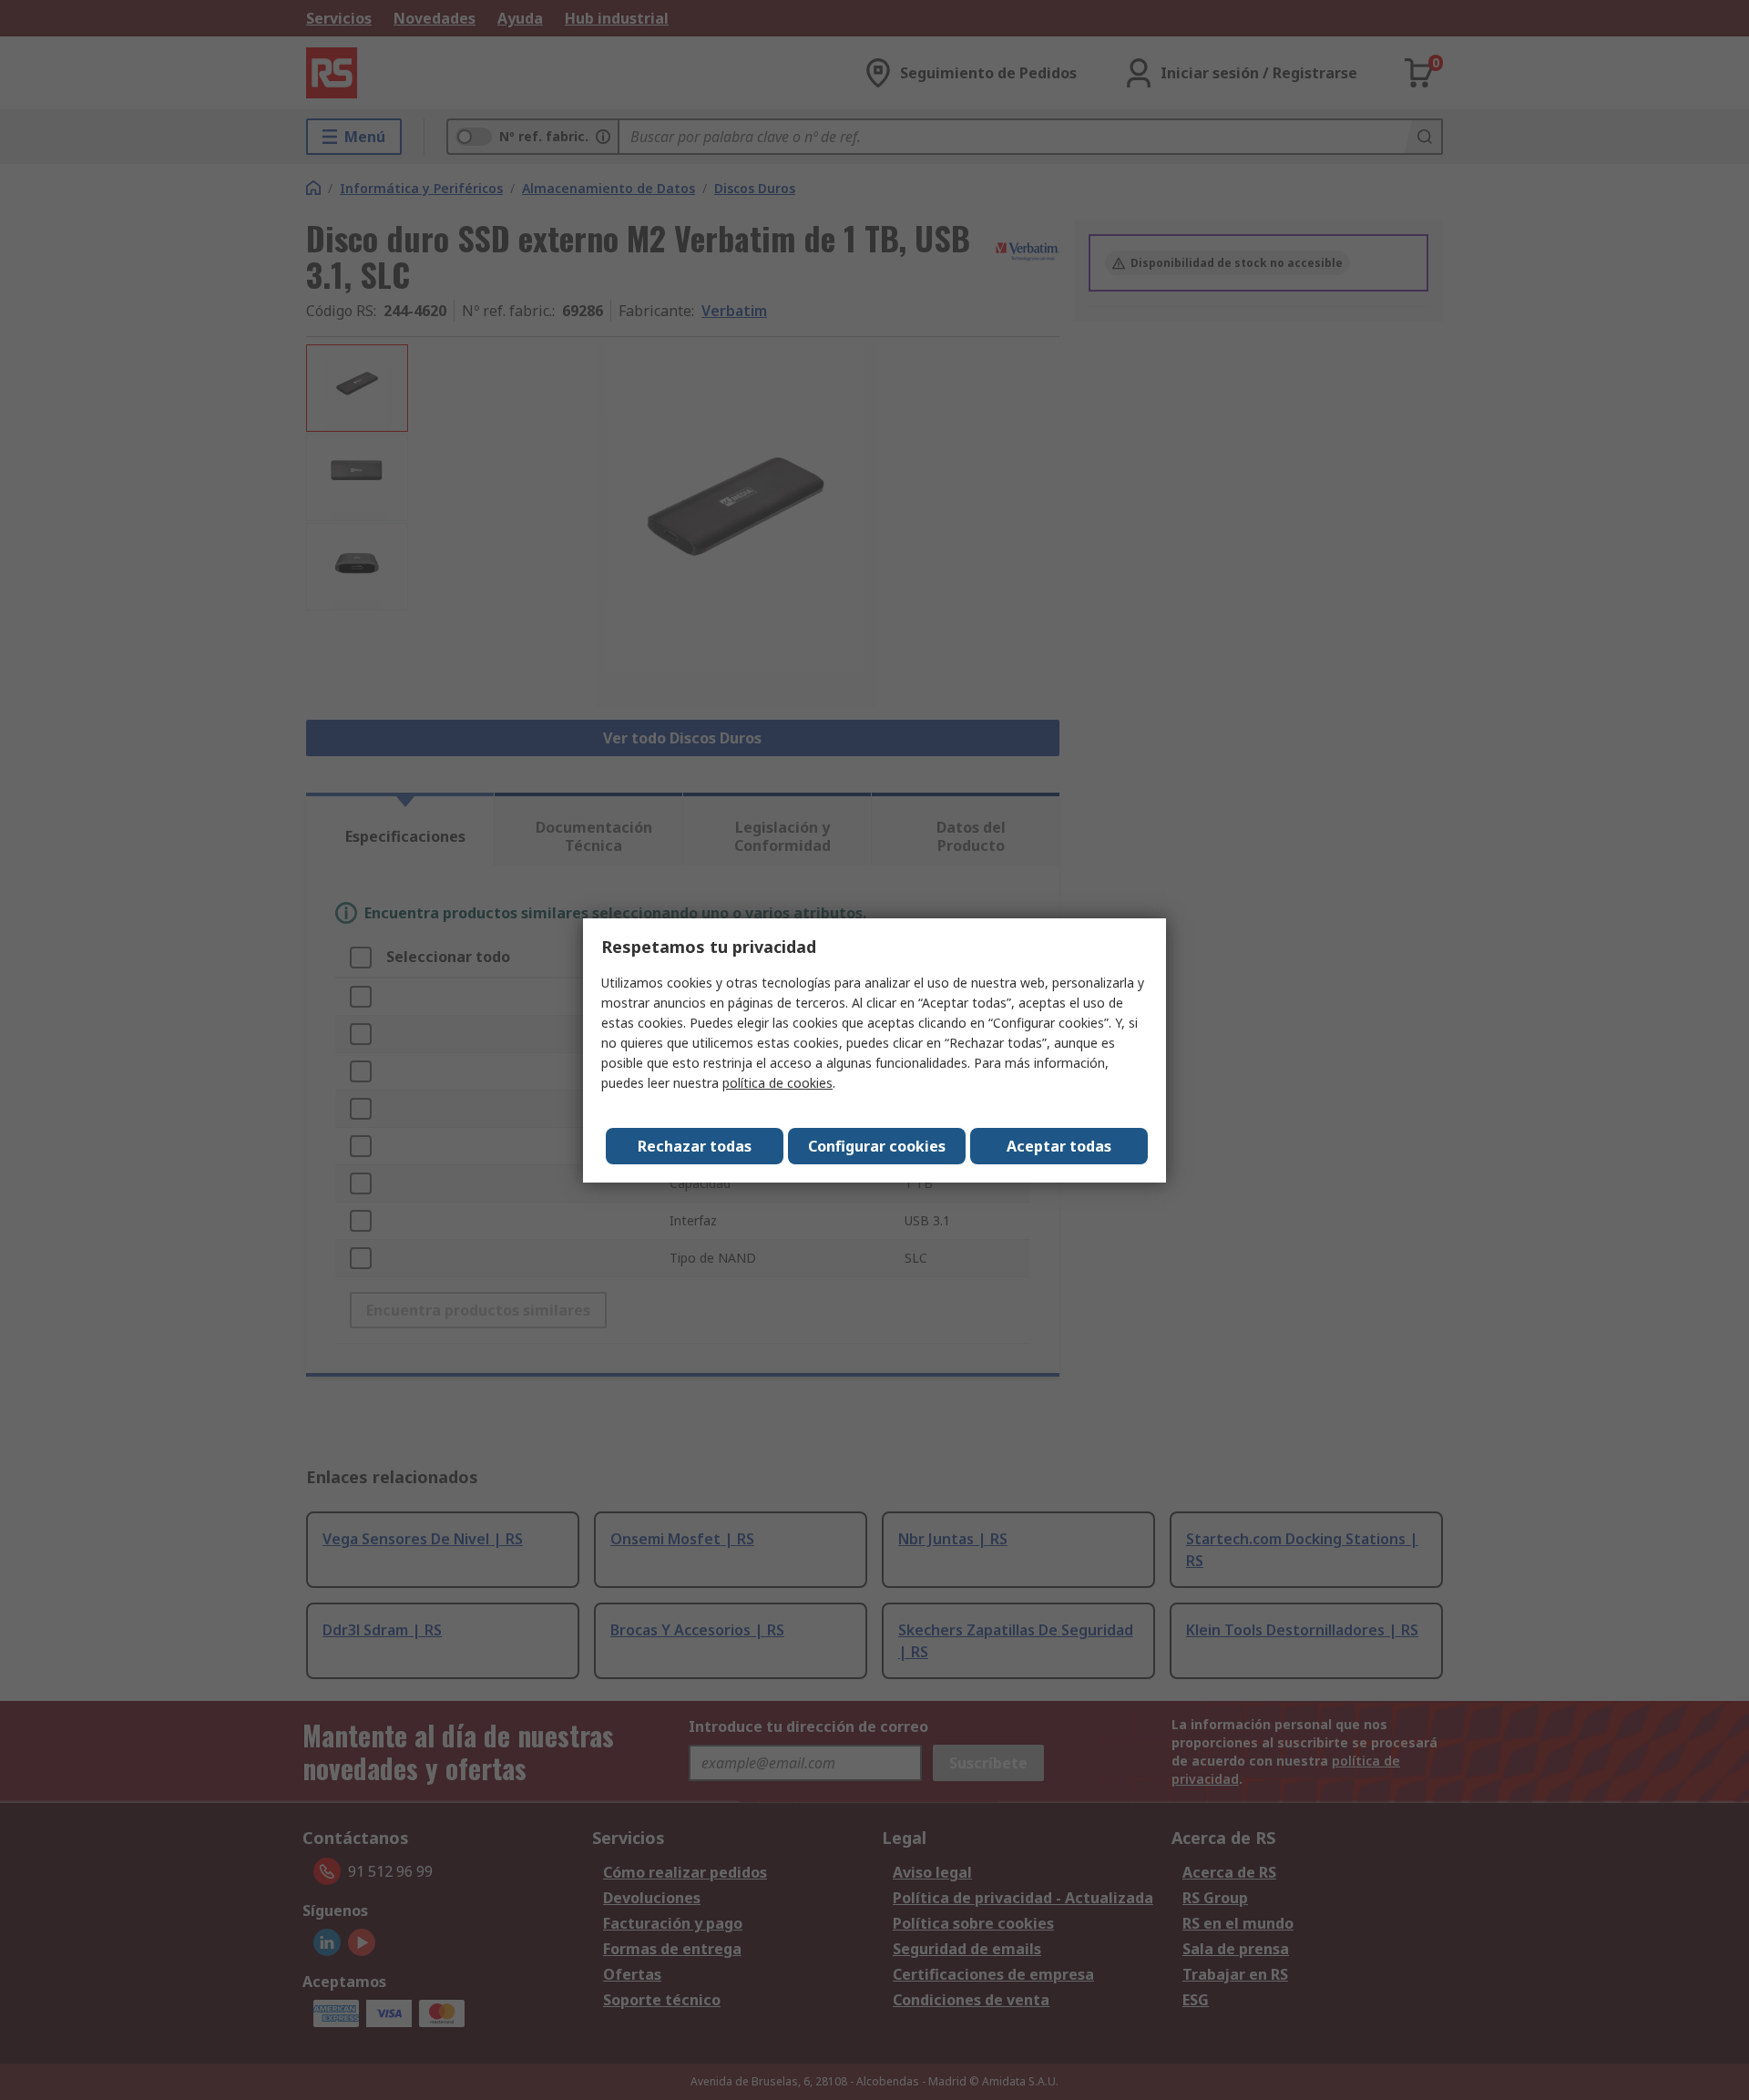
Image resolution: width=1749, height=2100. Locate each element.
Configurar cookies (877, 1146)
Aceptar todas (1059, 1146)
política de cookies (777, 1083)
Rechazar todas (695, 1146)
